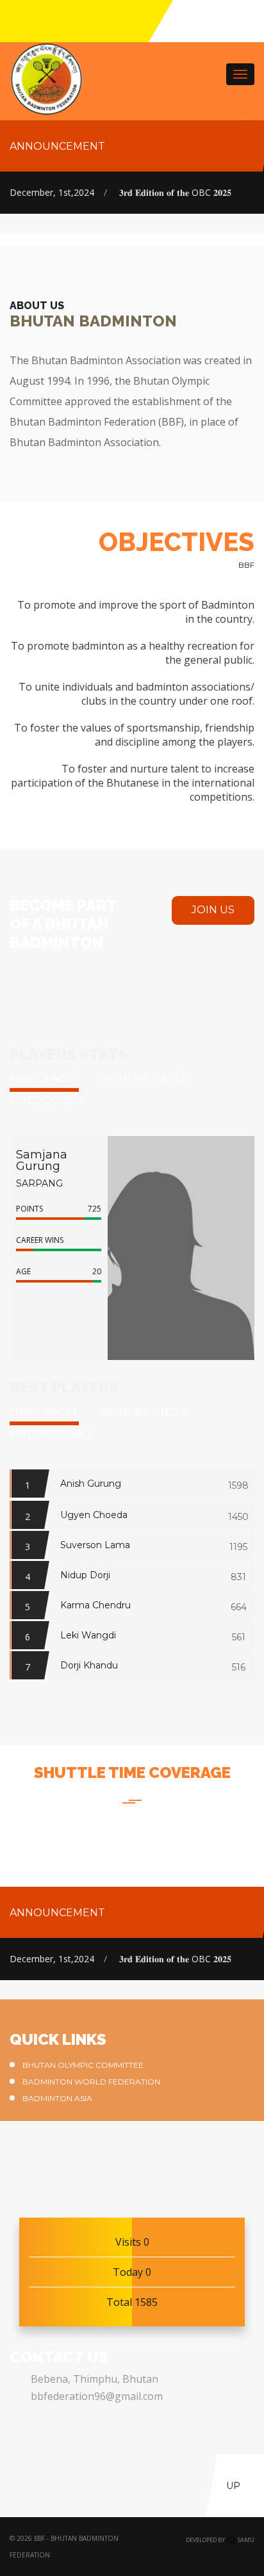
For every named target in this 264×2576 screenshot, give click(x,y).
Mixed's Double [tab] (52, 1434)
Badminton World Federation (91, 2082)
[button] (23, 1316)
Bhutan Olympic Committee (83, 2065)
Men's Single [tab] (44, 1078)
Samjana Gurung (42, 1160)
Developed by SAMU (220, 2540)
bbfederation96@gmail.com (97, 2396)
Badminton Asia (57, 2098)
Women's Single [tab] (144, 1078)
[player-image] (158, 1247)
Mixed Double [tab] (48, 1101)
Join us (213, 910)
